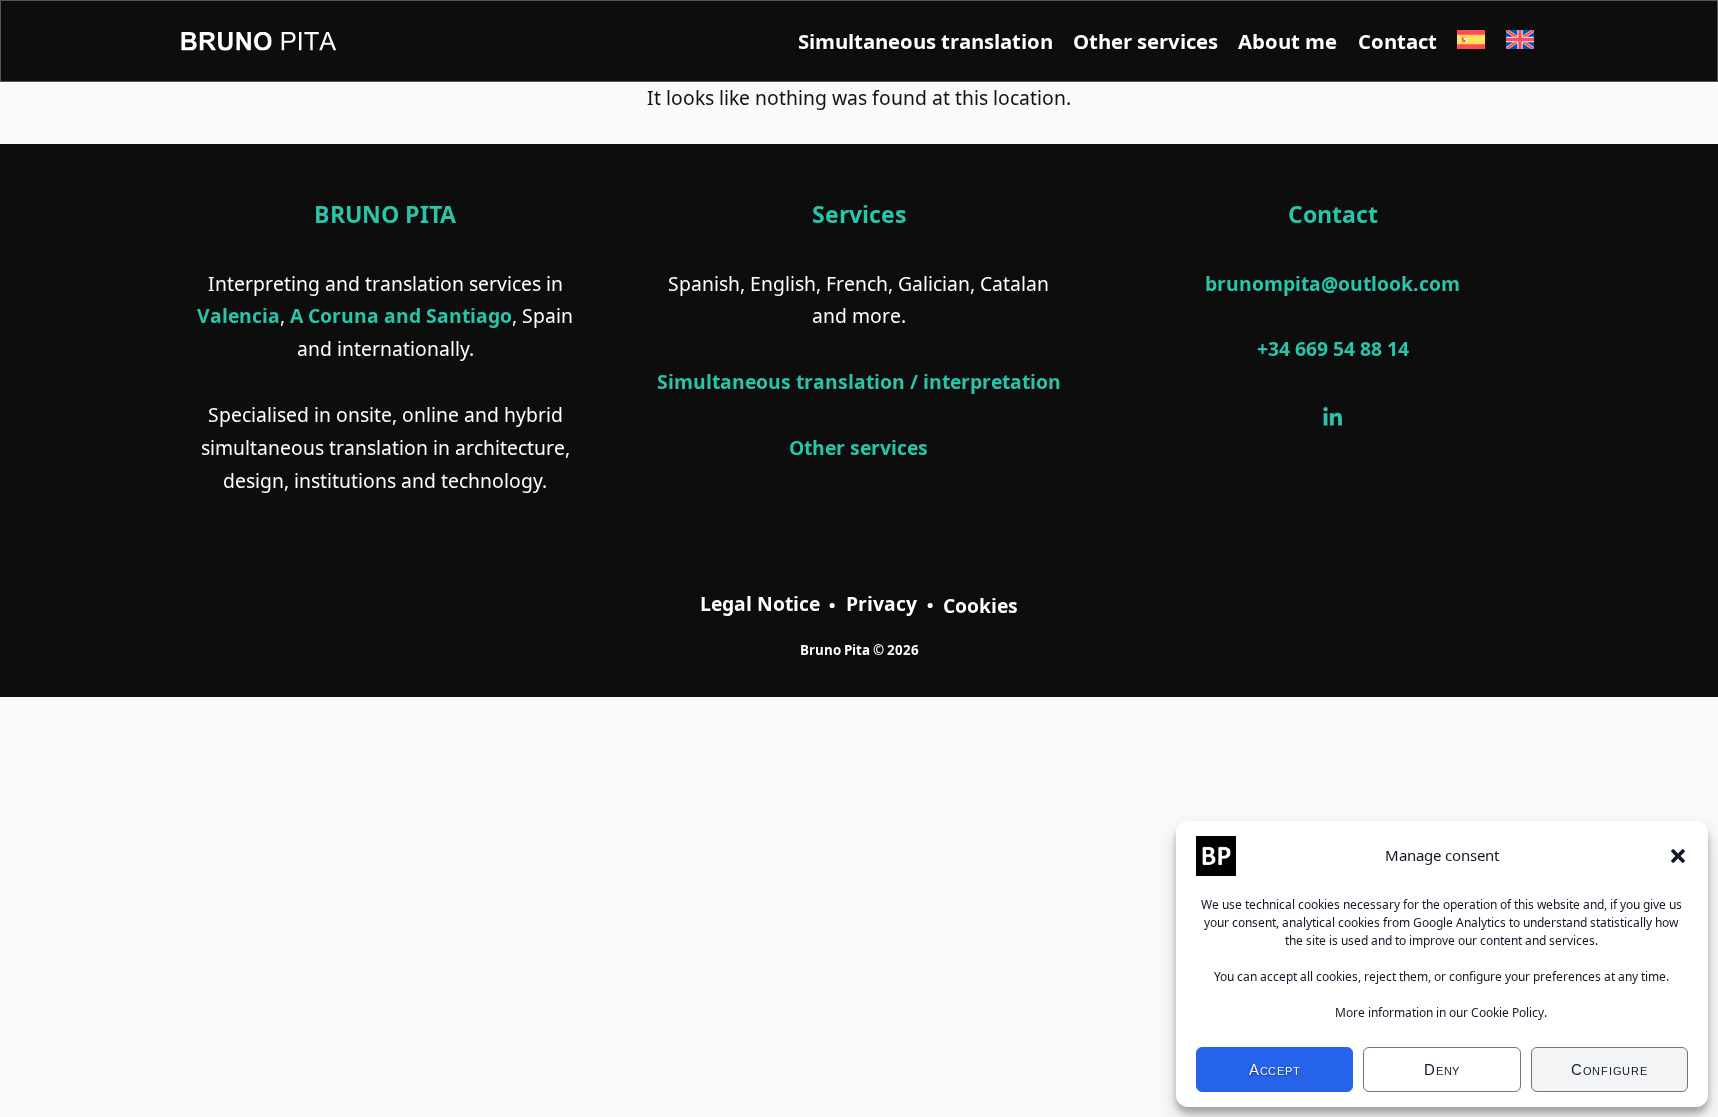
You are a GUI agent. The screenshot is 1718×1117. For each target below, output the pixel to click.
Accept (1275, 1069)
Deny (1442, 1069)
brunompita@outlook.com (1332, 283)
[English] (1520, 41)
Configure (1609, 1069)
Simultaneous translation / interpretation (859, 381)
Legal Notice (760, 603)
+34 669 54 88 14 (1333, 348)
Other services (1145, 41)
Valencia (238, 315)
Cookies (980, 605)
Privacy (881, 603)
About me (1287, 41)
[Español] (1471, 41)
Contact (1397, 41)
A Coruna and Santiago (401, 315)
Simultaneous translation (925, 41)
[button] (1678, 856)
